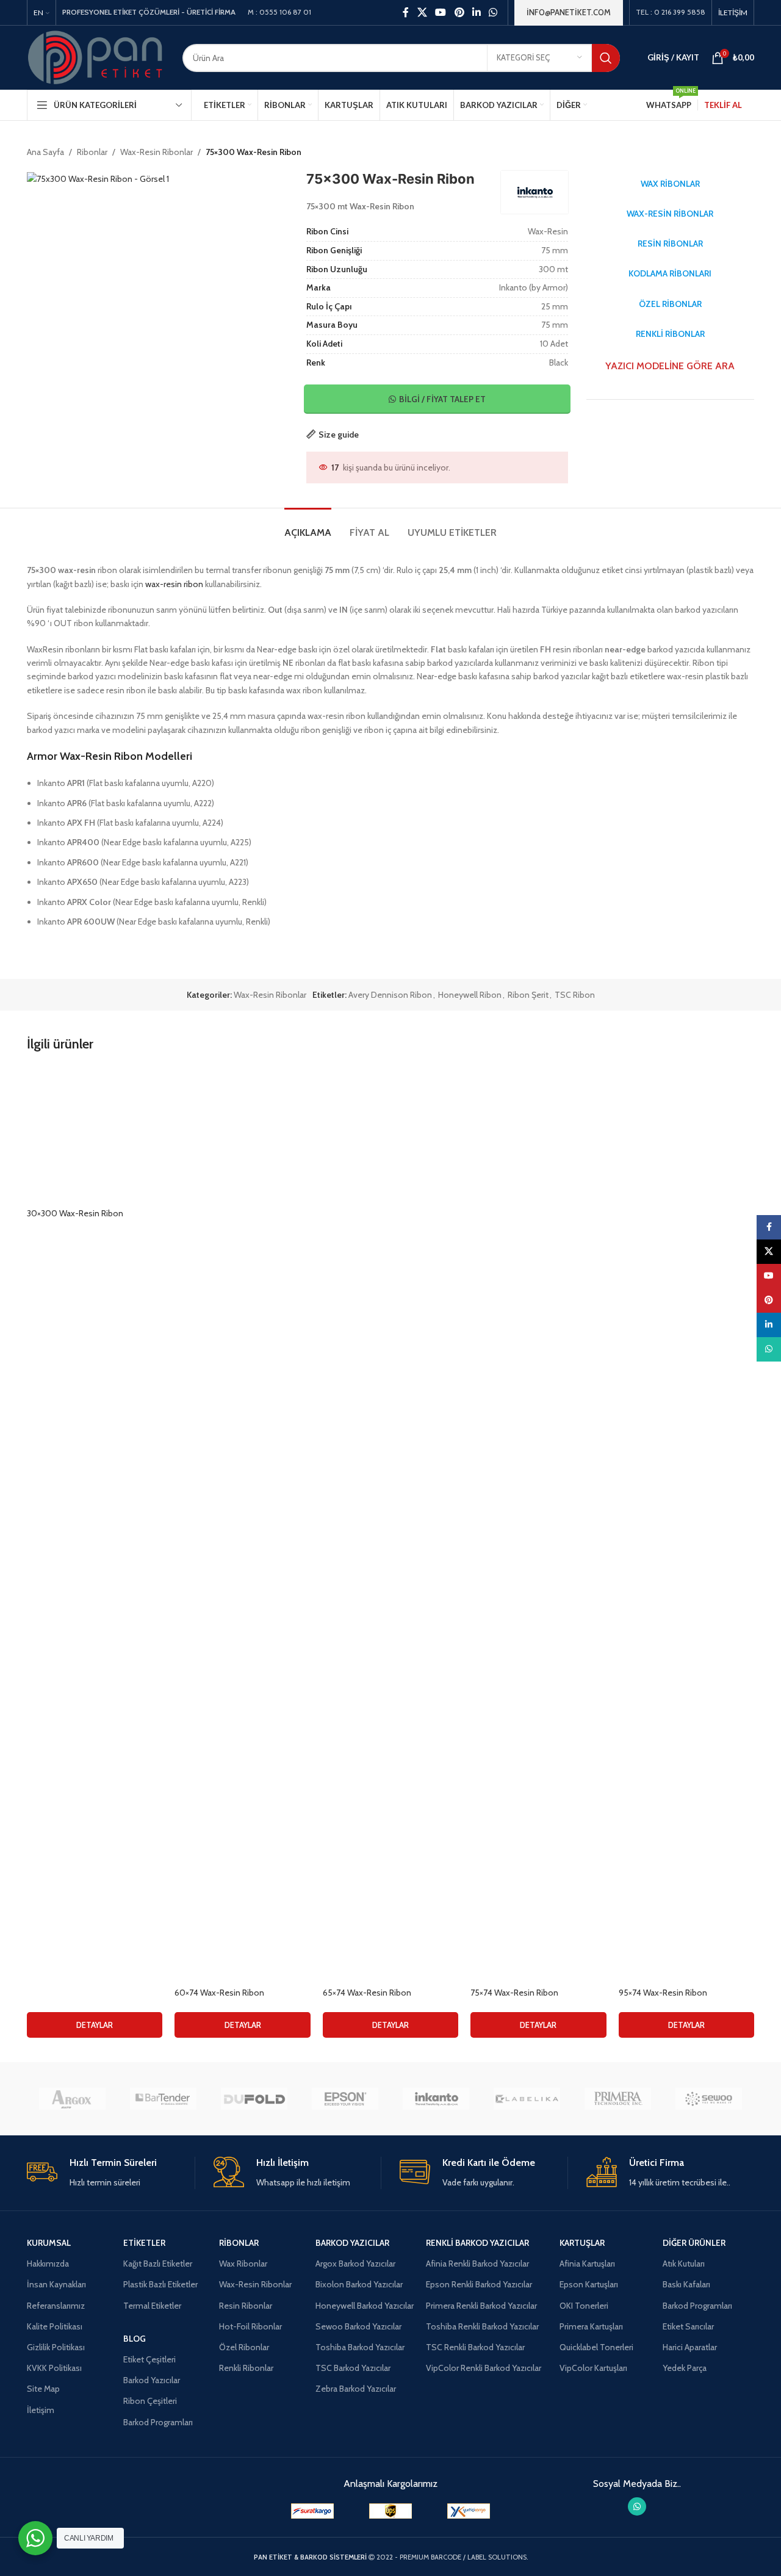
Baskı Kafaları (686, 2284)
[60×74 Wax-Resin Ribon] (242, 1524)
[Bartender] (163, 2099)
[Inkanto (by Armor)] (436, 2099)
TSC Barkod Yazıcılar (353, 2368)
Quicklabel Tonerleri (596, 2347)
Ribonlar (92, 152)
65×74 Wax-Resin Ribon (367, 1993)
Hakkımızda (48, 2264)
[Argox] (72, 2099)
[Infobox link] (111, 2173)
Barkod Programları (158, 2422)
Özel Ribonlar (244, 2347)
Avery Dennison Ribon (390, 995)
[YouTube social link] (441, 13)
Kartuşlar (582, 2243)
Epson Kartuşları (589, 2284)
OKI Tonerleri (584, 2306)
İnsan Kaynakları (56, 2284)
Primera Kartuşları (591, 2326)
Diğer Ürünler (694, 2243)
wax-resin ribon (174, 584)
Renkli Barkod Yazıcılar (477, 2243)
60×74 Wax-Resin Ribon (219, 1993)
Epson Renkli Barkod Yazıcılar (479, 2284)
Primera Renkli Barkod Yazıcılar (481, 2306)
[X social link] (422, 13)
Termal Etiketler (152, 2306)
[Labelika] (527, 2099)
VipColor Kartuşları (593, 2368)
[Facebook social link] (406, 13)
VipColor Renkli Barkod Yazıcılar (484, 2368)
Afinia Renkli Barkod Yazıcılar (477, 2264)
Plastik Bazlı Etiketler (160, 2284)
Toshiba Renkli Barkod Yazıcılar (482, 2326)
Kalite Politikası (55, 2326)
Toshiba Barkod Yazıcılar (360, 2347)
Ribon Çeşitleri (150, 2401)
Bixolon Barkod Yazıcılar (359, 2284)
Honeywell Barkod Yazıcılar (365, 2306)
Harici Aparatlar (690, 2347)
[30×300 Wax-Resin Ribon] (95, 1134)
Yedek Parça (685, 2368)
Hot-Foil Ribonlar (250, 2326)
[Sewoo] (709, 2099)
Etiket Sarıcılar (688, 2326)
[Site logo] (95, 57)
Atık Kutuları (684, 2264)
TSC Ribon (575, 995)
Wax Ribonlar (243, 2264)
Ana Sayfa (45, 152)
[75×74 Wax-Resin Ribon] (538, 1524)
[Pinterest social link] (459, 13)
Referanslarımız (56, 2306)
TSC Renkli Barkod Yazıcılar (475, 2347)
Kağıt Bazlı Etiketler (158, 2264)
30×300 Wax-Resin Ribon (75, 1213)
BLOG (135, 2339)
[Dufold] (254, 2099)
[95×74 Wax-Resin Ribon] (686, 1524)
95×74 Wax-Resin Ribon (663, 1993)
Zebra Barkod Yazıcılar (356, 2389)
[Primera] (618, 2099)
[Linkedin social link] (476, 13)
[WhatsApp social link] (493, 13)
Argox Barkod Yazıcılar (355, 2264)
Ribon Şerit (528, 995)
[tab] (308, 526)
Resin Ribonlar (246, 2306)
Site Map (43, 2389)
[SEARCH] (606, 58)
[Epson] (345, 2099)
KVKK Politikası (54, 2368)
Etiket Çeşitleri (149, 2359)
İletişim (41, 2410)
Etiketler (144, 2243)
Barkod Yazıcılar (152, 2380)
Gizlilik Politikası (56, 2347)
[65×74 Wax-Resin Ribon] (390, 1524)
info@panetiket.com (569, 12)
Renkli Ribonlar (246, 2368)
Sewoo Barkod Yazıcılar (358, 2326)
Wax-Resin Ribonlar (157, 152)
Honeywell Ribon (470, 995)
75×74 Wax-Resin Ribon (514, 1993)
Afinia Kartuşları (587, 2264)
